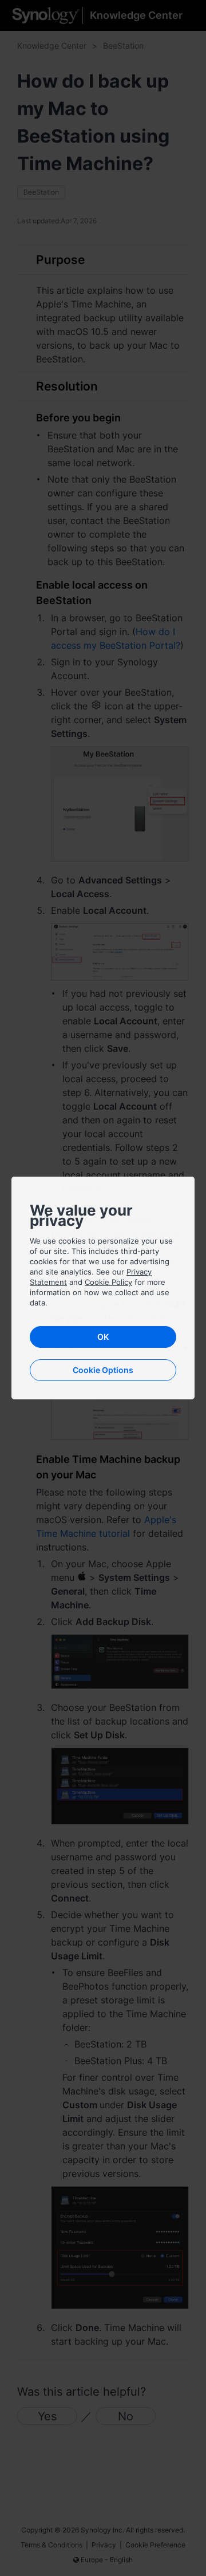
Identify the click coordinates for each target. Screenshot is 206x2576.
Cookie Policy (108, 1282)
